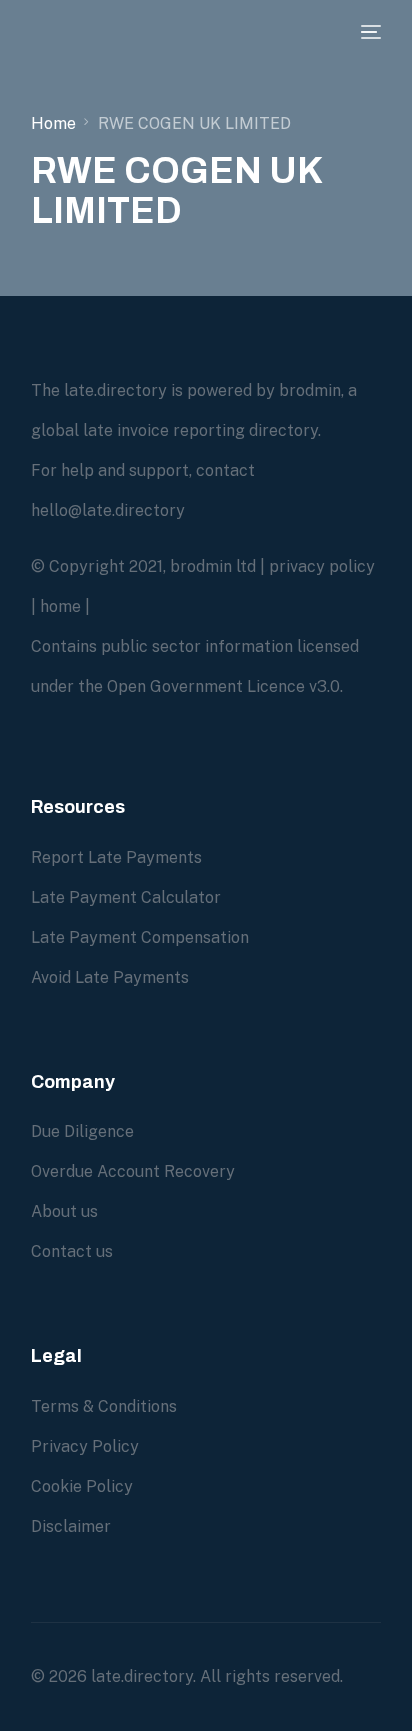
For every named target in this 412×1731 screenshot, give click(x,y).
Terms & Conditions (104, 1406)
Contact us (72, 1251)
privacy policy (322, 566)
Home (53, 123)
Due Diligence (82, 1131)
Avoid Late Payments (110, 977)
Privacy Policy (85, 1446)
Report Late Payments (116, 857)
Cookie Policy (82, 1486)
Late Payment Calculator (126, 897)
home (60, 606)
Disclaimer (71, 1526)
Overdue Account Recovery (133, 1171)
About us (64, 1211)
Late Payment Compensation (140, 937)
